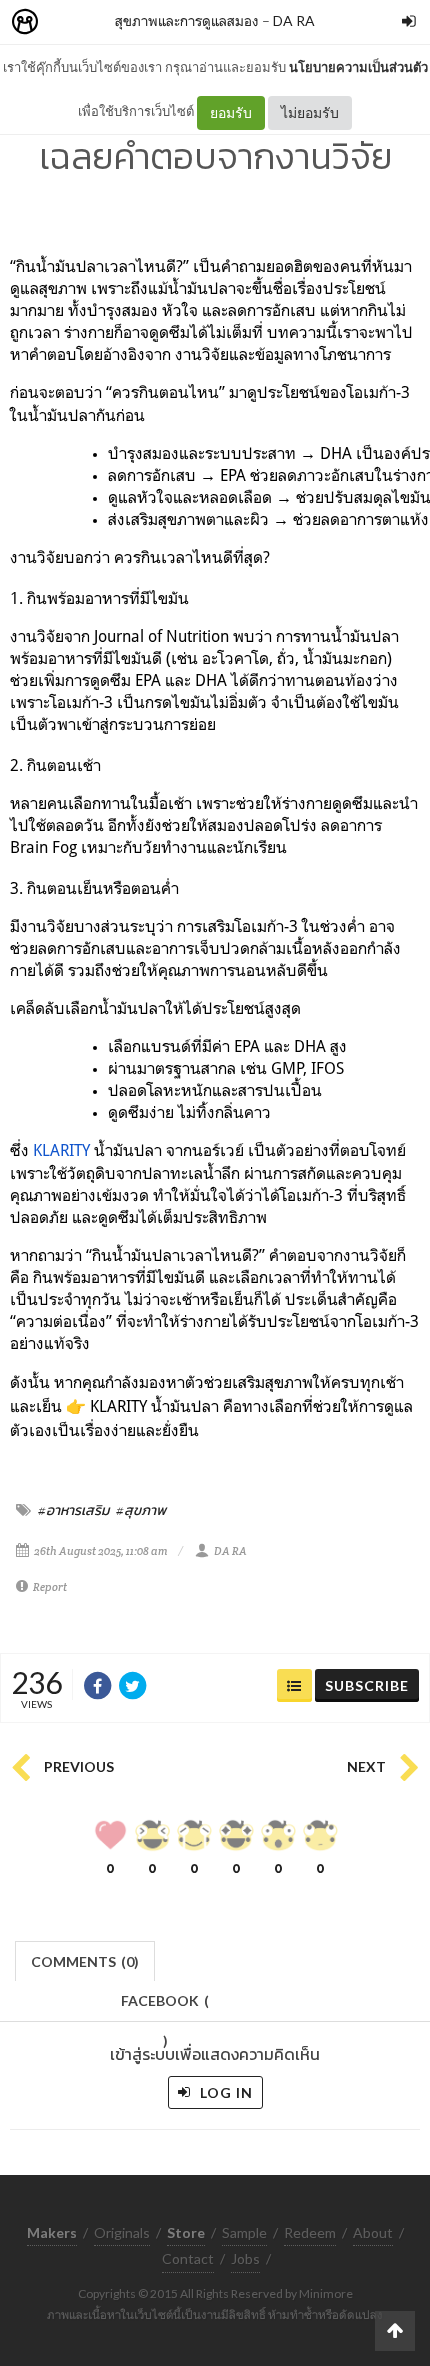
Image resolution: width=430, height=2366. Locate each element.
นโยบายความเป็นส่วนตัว (358, 67)
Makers (69, 22)
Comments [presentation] (85, 1961)
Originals (122, 2232)
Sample (244, 2232)
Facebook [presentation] (165, 2006)
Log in (224, 2092)
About (373, 2232)
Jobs (245, 2258)
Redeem (310, 2232)
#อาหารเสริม (73, 1510)
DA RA (294, 20)
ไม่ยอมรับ (310, 112)
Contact (188, 2258)
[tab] (85, 1959)
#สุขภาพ (141, 1510)
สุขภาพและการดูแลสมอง (187, 20)
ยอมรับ (231, 112)
